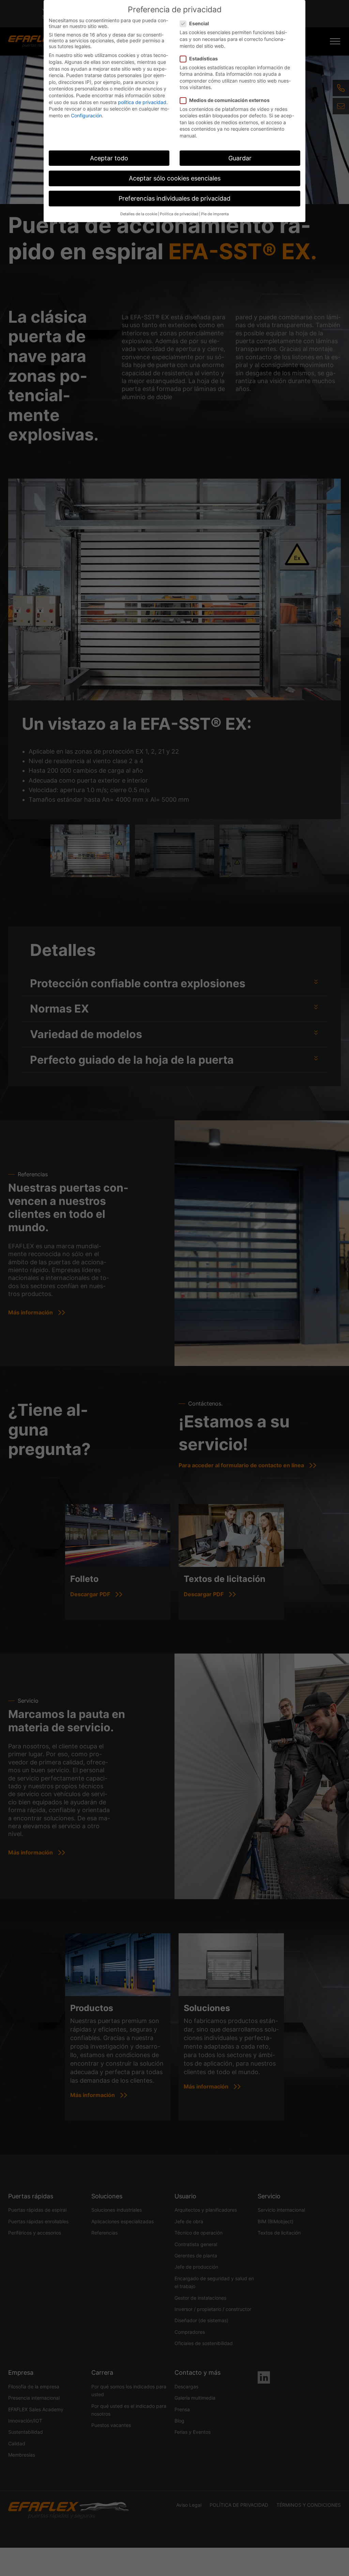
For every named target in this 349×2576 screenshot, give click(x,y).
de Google (244, 1340)
